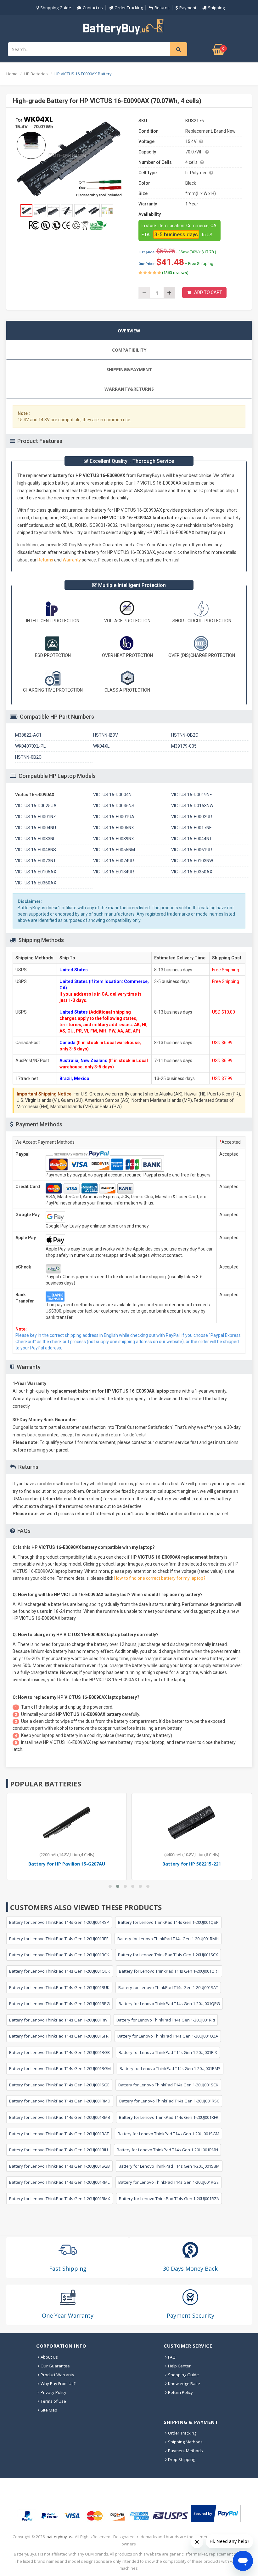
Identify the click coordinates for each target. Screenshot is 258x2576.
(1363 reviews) (175, 273)
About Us (49, 2357)
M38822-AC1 (28, 735)
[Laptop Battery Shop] (129, 26)
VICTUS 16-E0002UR (192, 817)
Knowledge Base (184, 2383)
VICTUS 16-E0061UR (192, 850)
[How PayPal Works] (216, 2513)
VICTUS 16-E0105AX (36, 872)
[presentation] (129, 331)
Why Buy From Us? (58, 2383)
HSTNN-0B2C (28, 757)
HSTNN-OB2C (185, 735)
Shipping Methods (185, 2442)
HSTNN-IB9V (106, 735)
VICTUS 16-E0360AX (36, 883)
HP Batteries (36, 74)
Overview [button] (129, 331)
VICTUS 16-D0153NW (192, 806)
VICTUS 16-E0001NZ (36, 817)
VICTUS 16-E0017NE (191, 828)
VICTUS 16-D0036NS (114, 806)
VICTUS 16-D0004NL (113, 795)
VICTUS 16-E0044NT (192, 839)
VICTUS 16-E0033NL (35, 839)
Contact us (93, 8)
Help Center (179, 2366)
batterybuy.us (59, 2537)
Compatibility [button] (129, 350)
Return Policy (180, 2392)
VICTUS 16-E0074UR (114, 861)
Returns (162, 8)
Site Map (49, 2410)
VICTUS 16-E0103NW (192, 861)
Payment (188, 8)
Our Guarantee (55, 2366)
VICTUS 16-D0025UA (36, 806)
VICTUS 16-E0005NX (114, 828)
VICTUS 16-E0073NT (36, 861)
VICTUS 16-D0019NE (192, 795)
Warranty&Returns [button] (129, 389)
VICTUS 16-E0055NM (114, 850)
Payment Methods (185, 2451)
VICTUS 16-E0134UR (114, 872)
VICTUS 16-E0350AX (192, 872)
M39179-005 (184, 746)
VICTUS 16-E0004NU (36, 828)
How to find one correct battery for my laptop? (160, 1578)
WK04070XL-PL (30, 746)
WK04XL (101, 746)
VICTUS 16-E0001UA (114, 817)
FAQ (172, 2357)
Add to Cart (208, 292)
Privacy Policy (53, 2392)
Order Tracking (129, 8)
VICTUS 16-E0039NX (114, 839)
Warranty (72, 560)
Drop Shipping (182, 2459)
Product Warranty (57, 2375)
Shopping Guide (56, 8)
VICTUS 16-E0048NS (36, 850)
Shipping (216, 8)
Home (12, 74)
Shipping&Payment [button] (129, 369)
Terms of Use (53, 2401)
